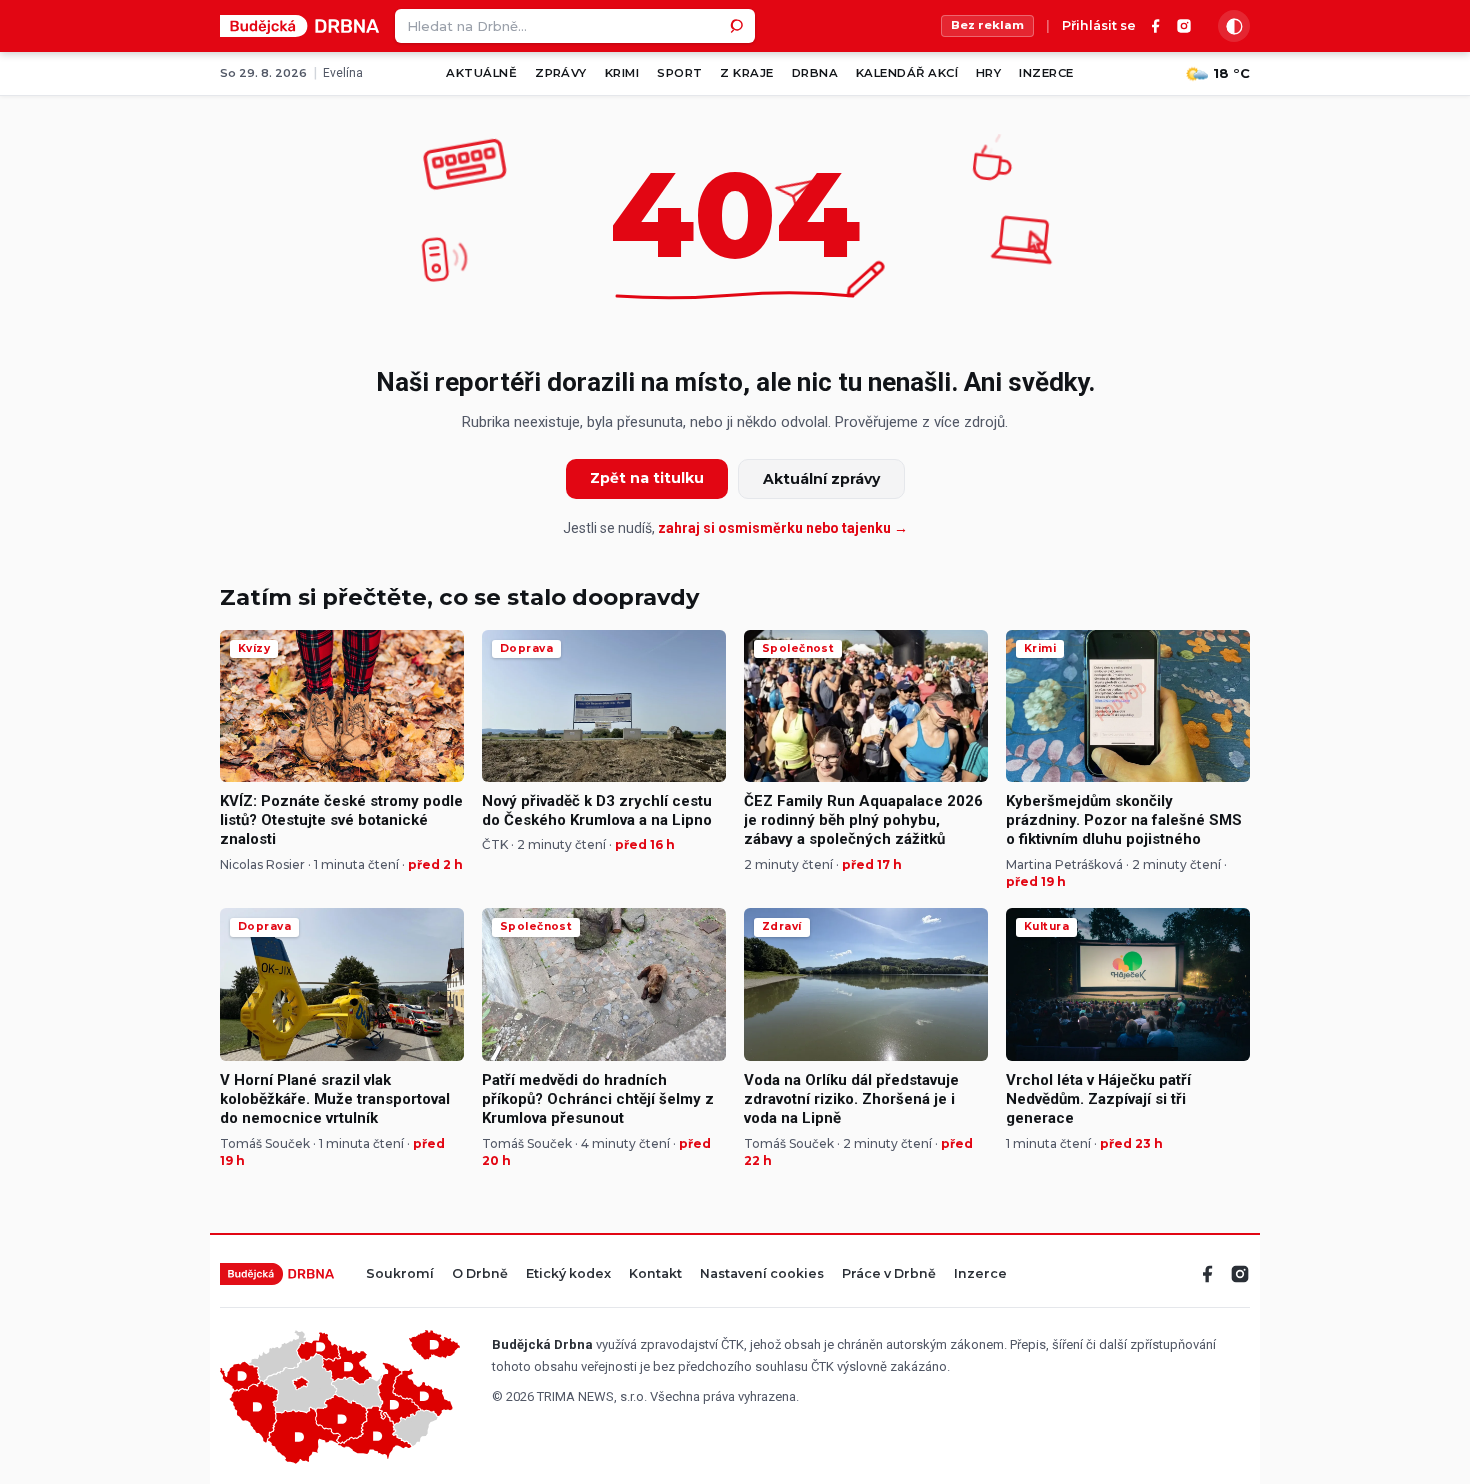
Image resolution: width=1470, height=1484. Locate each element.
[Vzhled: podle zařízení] (1234, 26)
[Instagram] (1184, 26)
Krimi (622, 73)
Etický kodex (568, 1274)
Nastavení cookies (762, 1274)
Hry (988, 73)
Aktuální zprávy (821, 479)
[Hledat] (738, 26)
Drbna (815, 73)
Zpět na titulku (647, 478)
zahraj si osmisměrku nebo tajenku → (783, 528)
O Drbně (480, 1274)
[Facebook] (1156, 26)
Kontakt (655, 1274)
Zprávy (561, 73)
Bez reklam (987, 25)
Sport (679, 73)
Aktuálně (481, 73)
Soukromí (400, 1274)
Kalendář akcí (907, 73)
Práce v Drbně (889, 1274)
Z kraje (746, 73)
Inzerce (1046, 73)
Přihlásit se (1099, 26)
